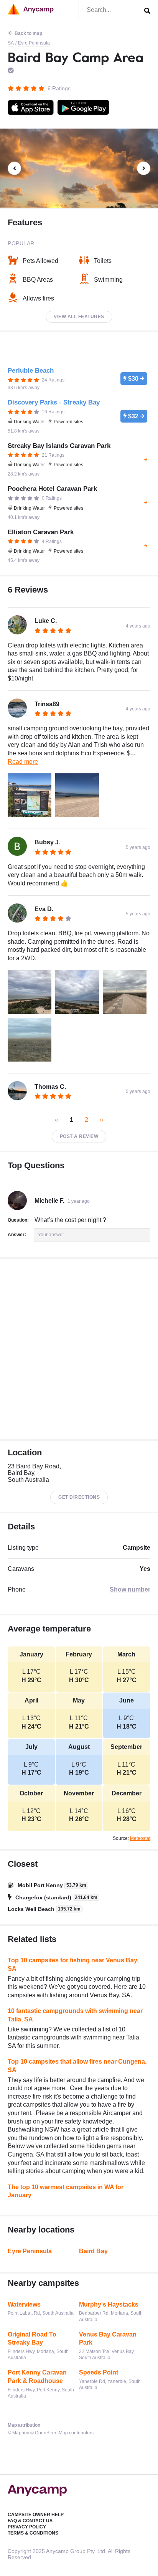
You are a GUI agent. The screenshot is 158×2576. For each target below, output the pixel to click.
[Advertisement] (79, 1349)
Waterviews (24, 2304)
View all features (79, 317)
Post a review (79, 1136)
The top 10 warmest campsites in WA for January (66, 2191)
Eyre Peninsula (34, 43)
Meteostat (140, 1838)
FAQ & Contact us (30, 2521)
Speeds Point (99, 2372)
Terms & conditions (33, 2533)
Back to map (28, 33)
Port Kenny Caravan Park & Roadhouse (37, 2377)
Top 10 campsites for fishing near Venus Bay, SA (73, 1964)
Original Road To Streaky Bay (32, 2339)
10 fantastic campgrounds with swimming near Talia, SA (75, 2015)
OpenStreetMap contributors (64, 2433)
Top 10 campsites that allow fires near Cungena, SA (77, 2066)
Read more (23, 762)
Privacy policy (27, 2527)
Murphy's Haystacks (109, 2304)
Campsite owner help (36, 2515)
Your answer (51, 1235)
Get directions (79, 1497)
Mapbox (21, 2433)
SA (11, 43)
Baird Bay (93, 2251)
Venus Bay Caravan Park (108, 2339)
